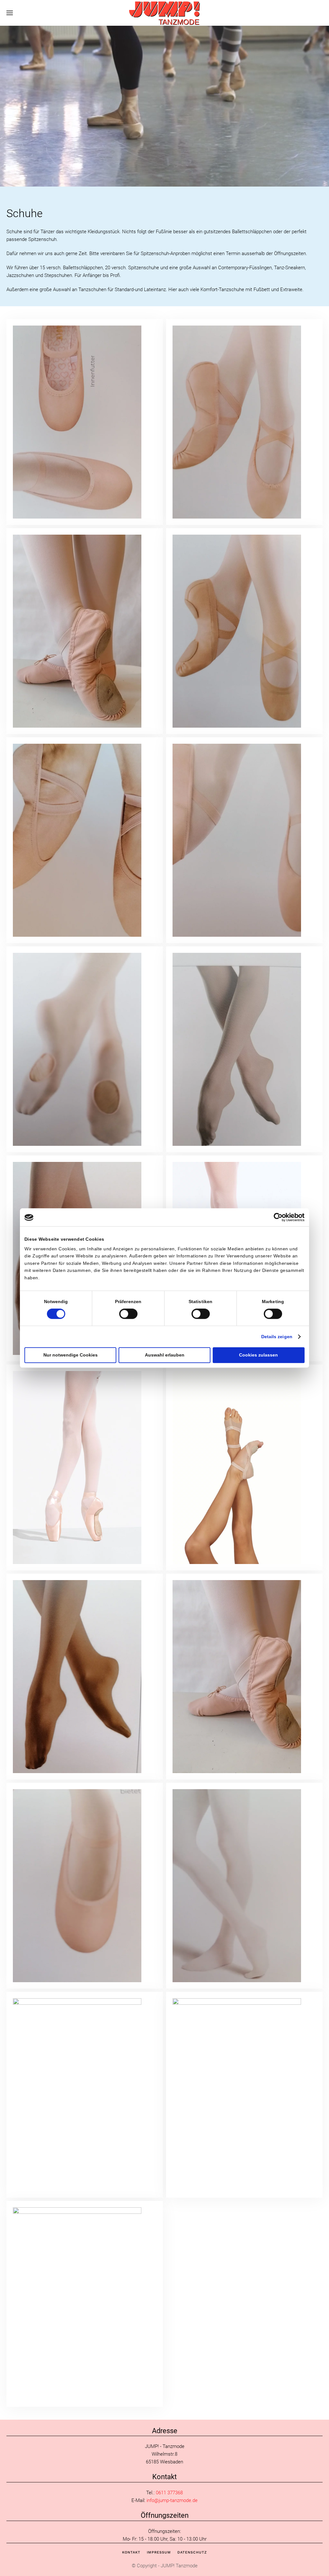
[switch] (128, 1314)
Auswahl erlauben (165, 1355)
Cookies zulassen (258, 1355)
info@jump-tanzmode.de (172, 2500)
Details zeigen (277, 1337)
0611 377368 (169, 2493)
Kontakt (131, 2552)
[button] (10, 13)
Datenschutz (192, 2552)
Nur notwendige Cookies (71, 1355)
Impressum (159, 2552)
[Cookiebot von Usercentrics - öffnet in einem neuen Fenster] (276, 1217)
